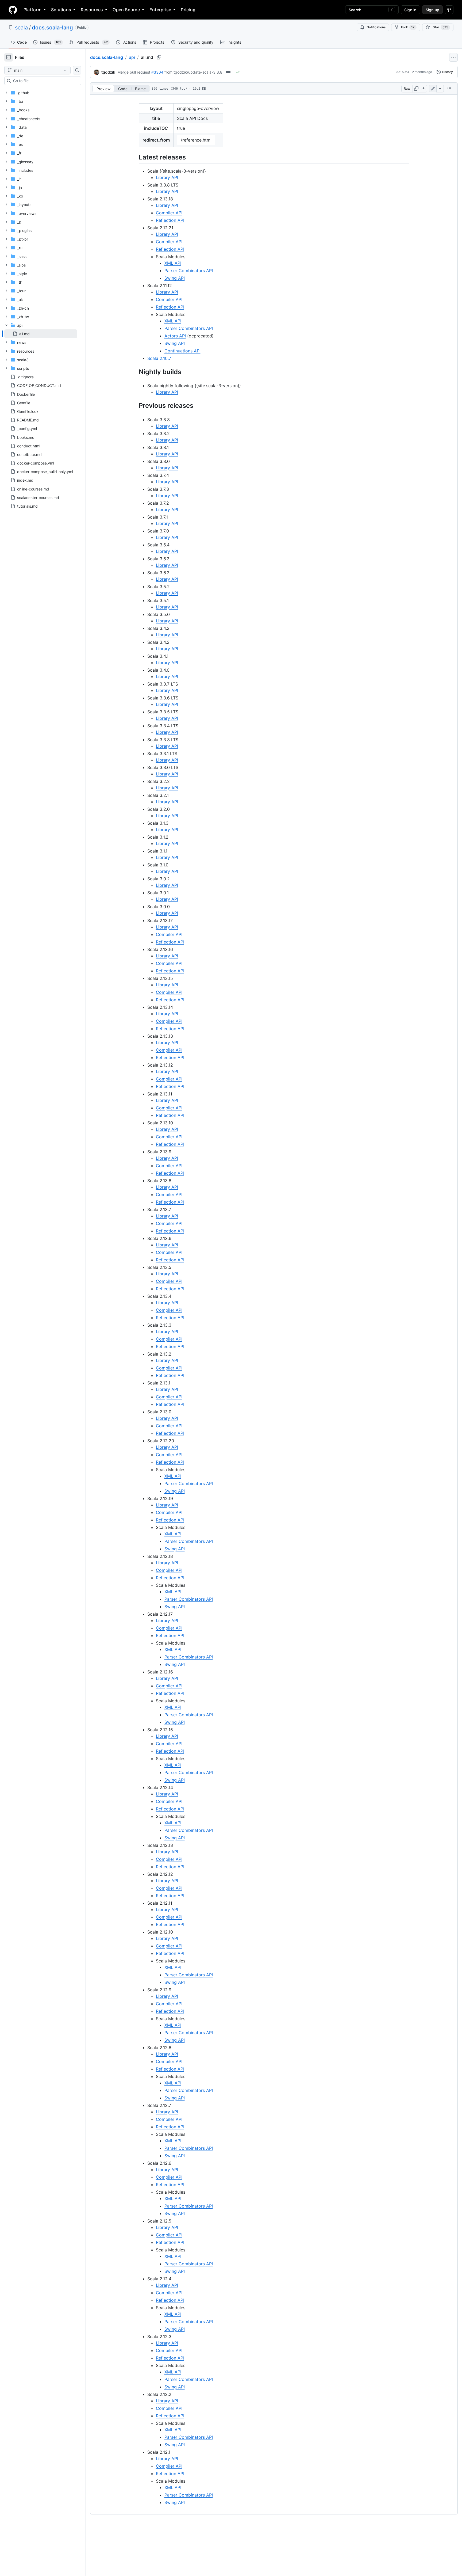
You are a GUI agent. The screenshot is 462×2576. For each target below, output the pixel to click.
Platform (32, 10)
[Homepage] (13, 10)
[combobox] (45, 81)
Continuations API (182, 351)
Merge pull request (134, 72)
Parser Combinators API (189, 271)
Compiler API (169, 213)
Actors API (175, 336)
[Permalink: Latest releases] (135, 157)
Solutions (61, 10)
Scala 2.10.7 (159, 358)
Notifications (376, 27)
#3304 (157, 72)
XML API (173, 263)
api (132, 57)
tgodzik (108, 72)
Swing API (175, 278)
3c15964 (403, 72)
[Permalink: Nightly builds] (135, 372)
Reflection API (170, 220)
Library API (167, 177)
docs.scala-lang (52, 28)
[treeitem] (41, 334)
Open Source (126, 10)
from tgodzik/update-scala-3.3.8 (193, 72)
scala (21, 28)
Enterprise (160, 10)
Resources (92, 10)
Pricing (188, 10)
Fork (408, 27)
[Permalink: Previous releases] (135, 406)
